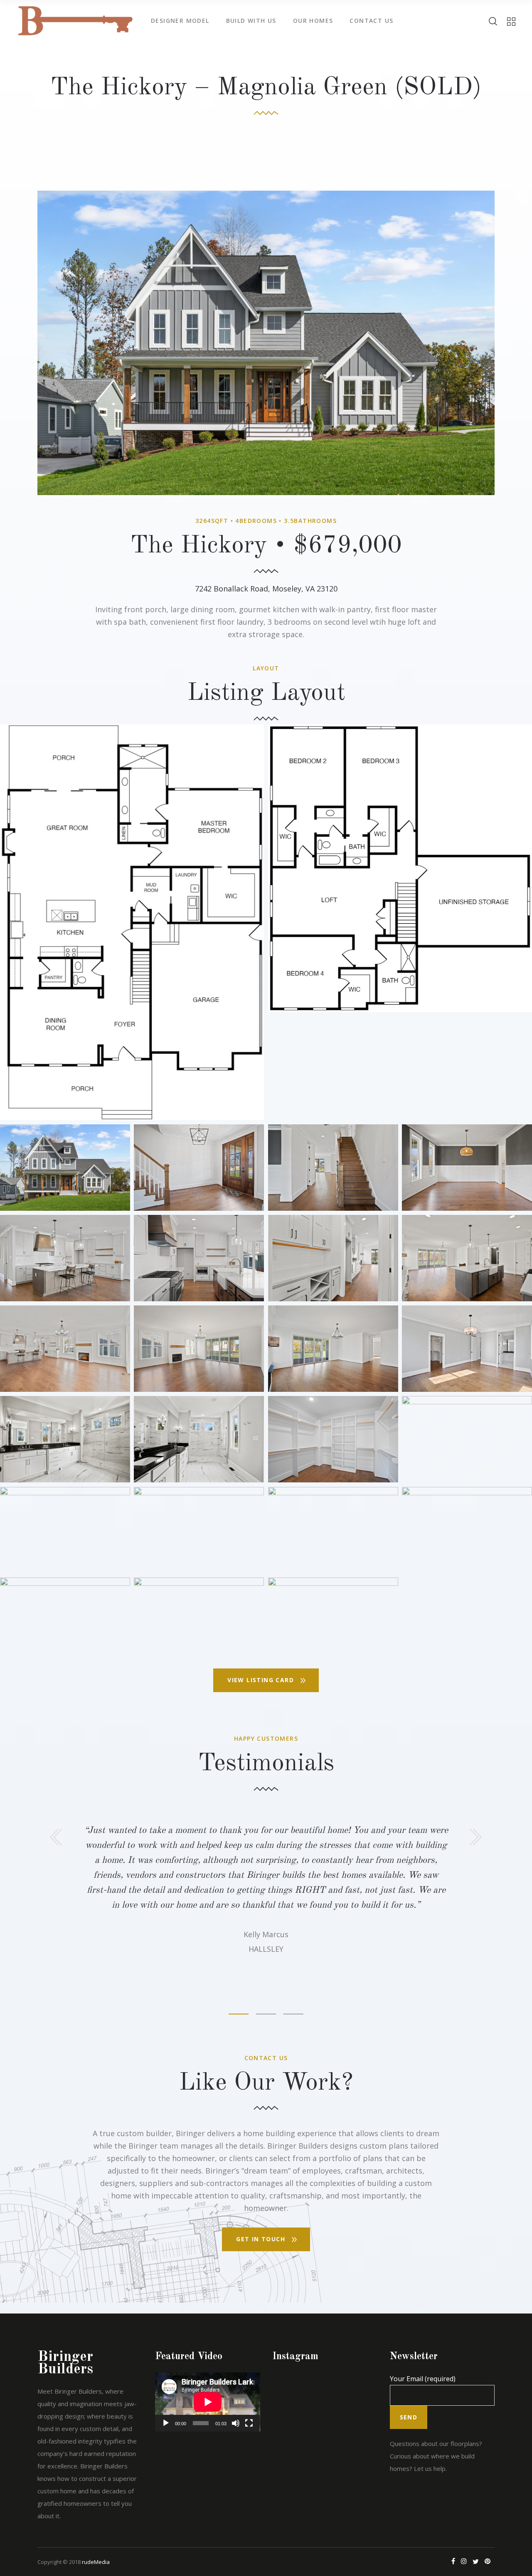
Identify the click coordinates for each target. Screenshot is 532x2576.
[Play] (166, 2423)
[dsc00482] (467, 1439)
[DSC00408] (199, 1349)
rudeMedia (96, 2562)
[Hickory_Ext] (65, 1168)
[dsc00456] (65, 1439)
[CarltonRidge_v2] (132, 922)
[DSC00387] (199, 1258)
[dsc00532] (467, 1530)
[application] (208, 2402)
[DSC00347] (333, 1168)
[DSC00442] (467, 1349)
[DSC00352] (467, 1168)
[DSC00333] (199, 1168)
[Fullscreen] (249, 2423)
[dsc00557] (199, 1621)
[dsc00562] (333, 1621)
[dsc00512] (333, 1530)
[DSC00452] (333, 1439)
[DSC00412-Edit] (65, 1349)
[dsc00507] (199, 1530)
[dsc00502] (65, 1530)
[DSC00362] (333, 1258)
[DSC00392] (467, 1258)
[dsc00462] (199, 1439)
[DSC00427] (333, 1349)
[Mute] (236, 2423)
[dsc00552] (65, 1621)
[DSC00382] (65, 1258)
